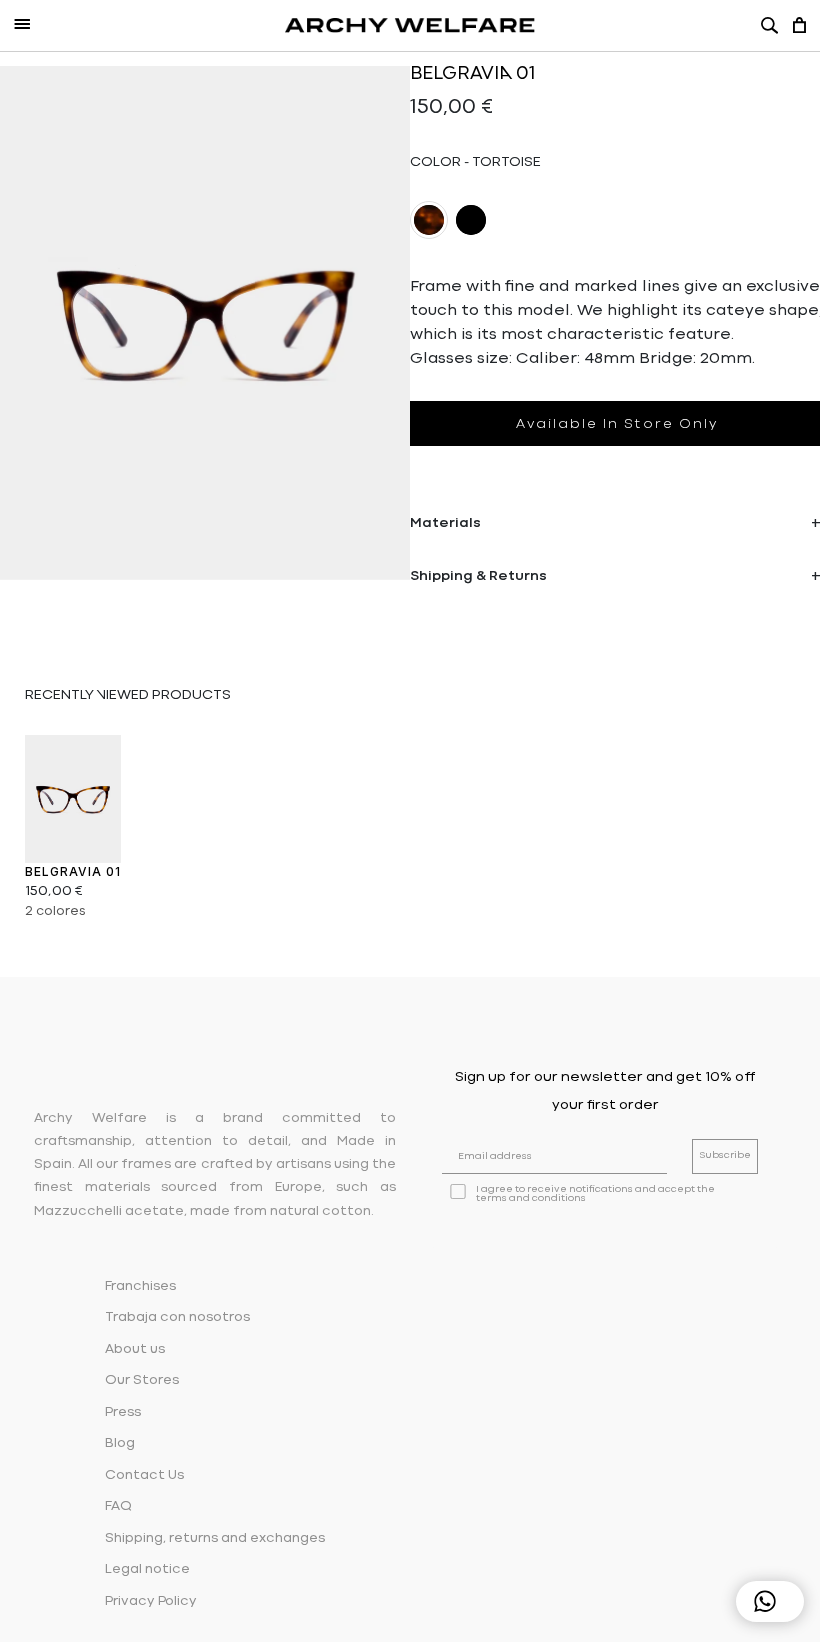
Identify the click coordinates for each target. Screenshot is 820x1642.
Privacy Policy (151, 1601)
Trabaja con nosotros (177, 1317)
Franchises (140, 1286)
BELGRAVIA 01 (73, 871)
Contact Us (144, 1475)
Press (123, 1412)
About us (135, 1349)
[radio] (429, 220)
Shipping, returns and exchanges (215, 1538)
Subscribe (725, 1155)
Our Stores (142, 1380)
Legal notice (147, 1569)
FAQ (118, 1506)
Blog (120, 1443)
